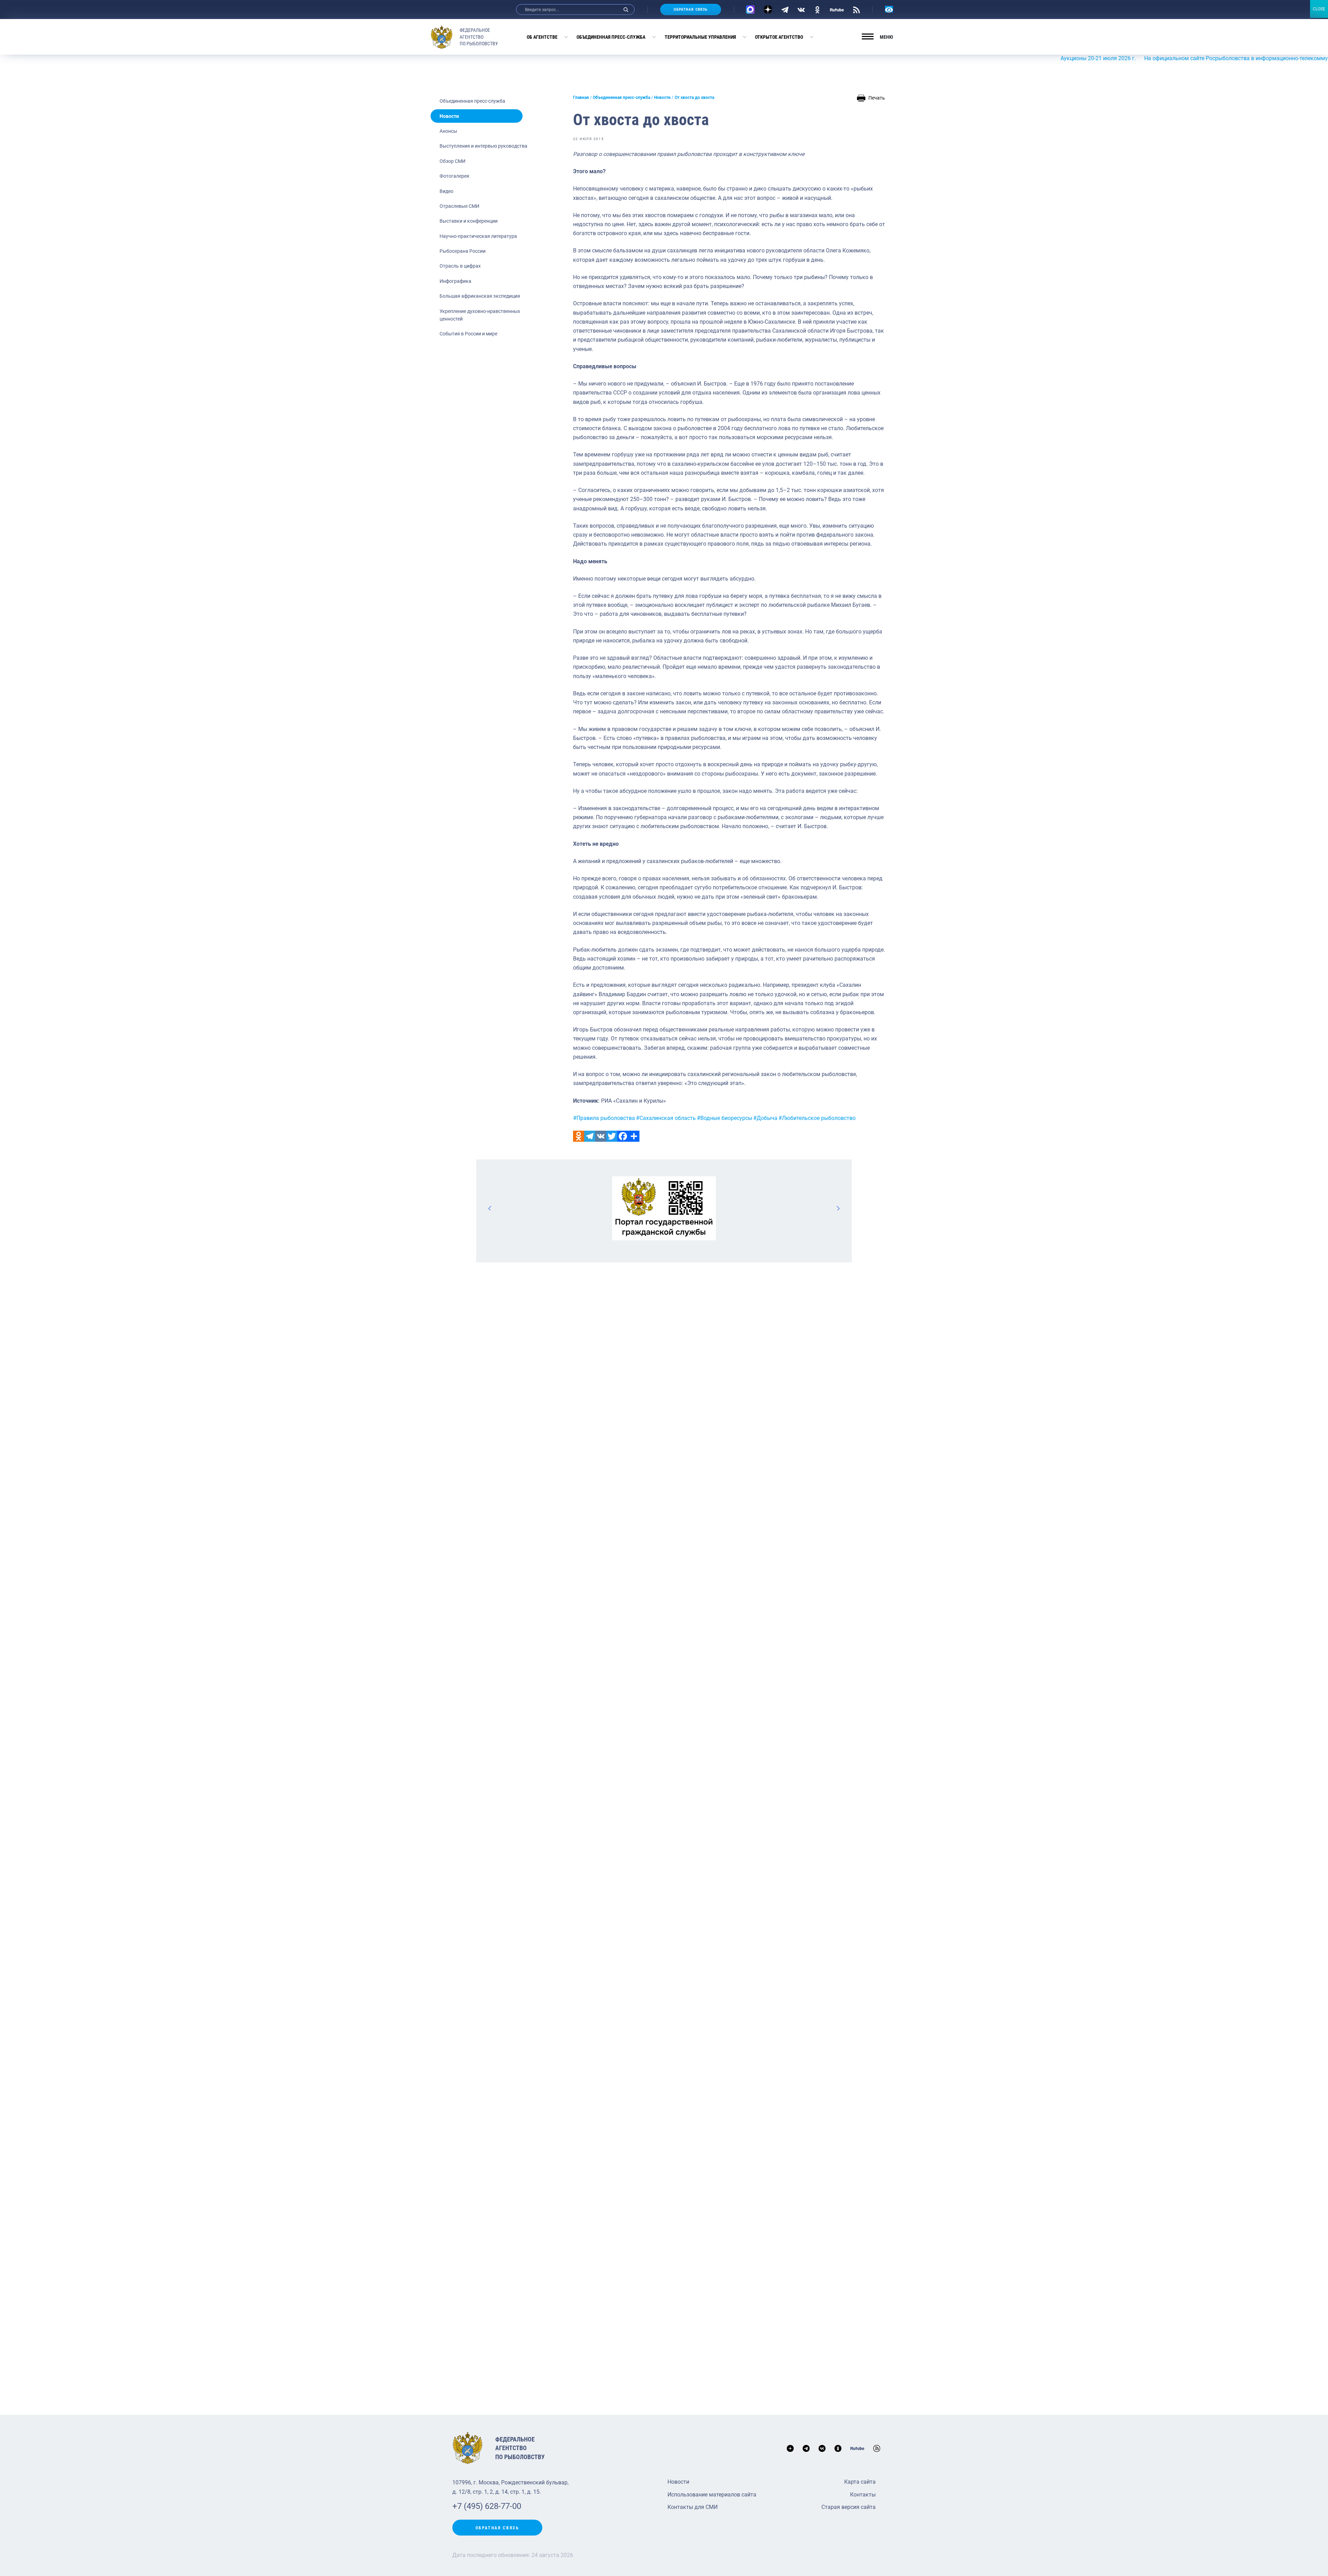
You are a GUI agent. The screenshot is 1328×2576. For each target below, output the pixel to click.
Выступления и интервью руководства (483, 146)
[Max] (750, 10)
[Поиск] (626, 10)
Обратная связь (691, 10)
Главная (581, 98)
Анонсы (448, 131)
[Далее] (838, 1208)
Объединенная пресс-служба (611, 37)
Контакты (863, 2495)
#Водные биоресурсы (725, 1118)
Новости (449, 116)
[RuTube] (837, 9)
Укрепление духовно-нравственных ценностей (480, 315)
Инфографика (455, 281)
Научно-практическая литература (478, 236)
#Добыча (765, 1118)
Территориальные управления (700, 37)
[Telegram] (785, 9)
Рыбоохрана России (463, 251)
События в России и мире (468, 334)
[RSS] (856, 9)
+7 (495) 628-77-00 (487, 2506)
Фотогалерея (454, 176)
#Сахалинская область (666, 1118)
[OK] (817, 9)
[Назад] (490, 1208)
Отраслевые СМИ (459, 206)
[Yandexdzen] (768, 10)
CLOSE (1319, 9)
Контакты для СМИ (693, 2507)
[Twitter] (612, 1136)
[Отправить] (634, 1136)
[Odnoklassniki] (579, 1136)
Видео (446, 191)
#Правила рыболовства (604, 1118)
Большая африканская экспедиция (480, 296)
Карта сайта (860, 2482)
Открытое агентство (779, 37)
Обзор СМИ (453, 161)
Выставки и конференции (469, 221)
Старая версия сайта (849, 2507)
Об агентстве (542, 37)
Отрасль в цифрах (460, 266)
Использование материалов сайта (712, 2495)
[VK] (801, 9)
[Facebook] (623, 1136)
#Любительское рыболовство (817, 1118)
